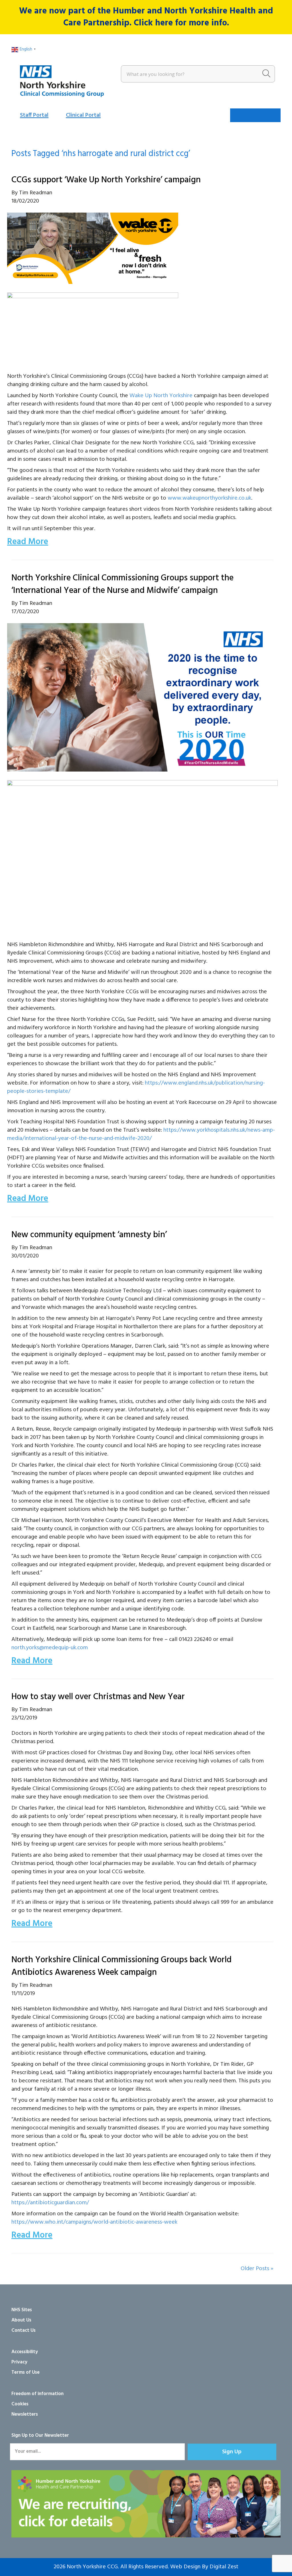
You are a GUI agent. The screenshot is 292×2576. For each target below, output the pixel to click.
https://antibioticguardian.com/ (50, 2203)
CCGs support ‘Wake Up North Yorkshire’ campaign (106, 180)
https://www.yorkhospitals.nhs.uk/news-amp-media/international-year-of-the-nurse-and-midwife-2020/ (141, 1134)
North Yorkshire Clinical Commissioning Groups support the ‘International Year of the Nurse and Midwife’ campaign (122, 584)
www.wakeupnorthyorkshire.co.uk (209, 498)
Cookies (20, 2404)
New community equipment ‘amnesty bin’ (89, 1235)
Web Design (185, 2567)
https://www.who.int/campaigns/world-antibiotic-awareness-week (94, 2222)
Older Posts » (257, 2269)
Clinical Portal (83, 115)
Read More (28, 542)
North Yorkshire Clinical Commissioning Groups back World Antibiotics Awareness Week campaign (121, 1966)
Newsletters (25, 2414)
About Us (21, 2320)
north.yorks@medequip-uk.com (50, 1648)
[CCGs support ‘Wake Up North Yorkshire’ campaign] (93, 248)
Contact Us (24, 2330)
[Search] (266, 74)
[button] (232, 2452)
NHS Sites (22, 2310)
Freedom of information (37, 2394)
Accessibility (25, 2352)
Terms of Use (26, 2372)
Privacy (19, 2362)
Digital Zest (224, 2567)
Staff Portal (34, 115)
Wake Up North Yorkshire (161, 396)
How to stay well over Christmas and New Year (98, 1697)
